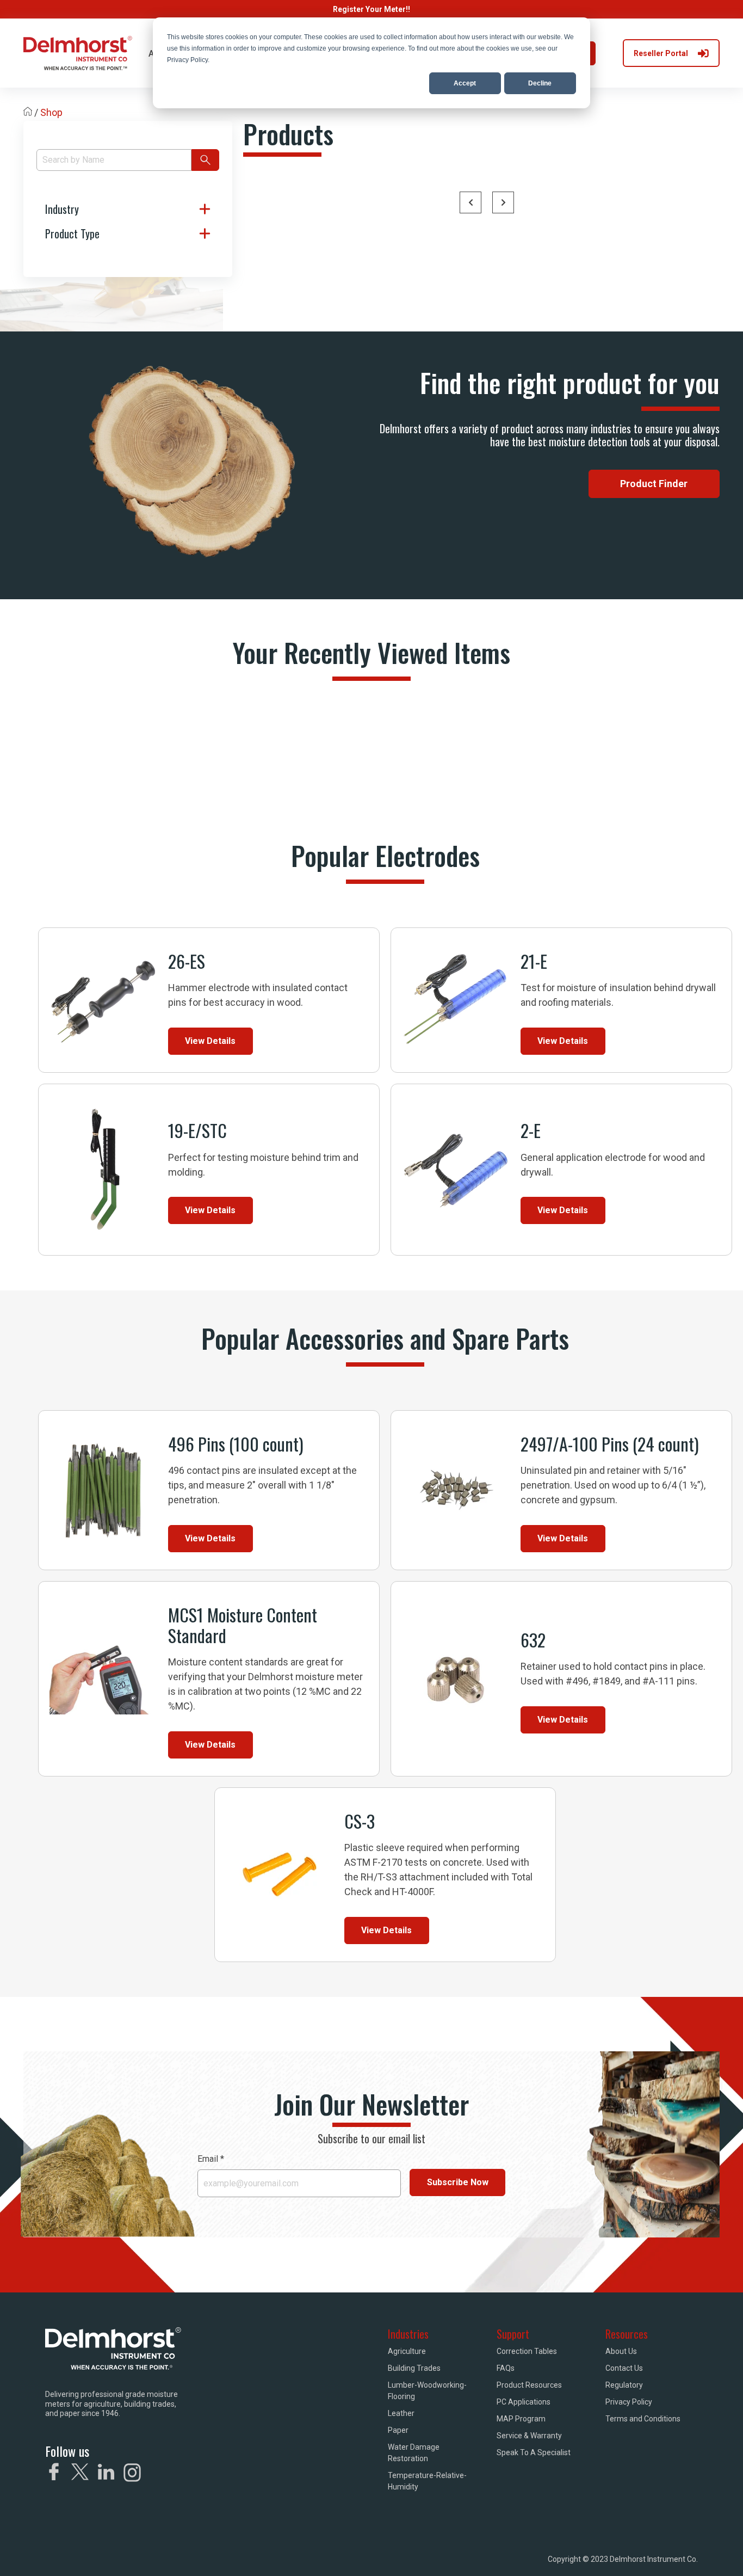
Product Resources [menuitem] (529, 2385)
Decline (540, 83)
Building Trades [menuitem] (414, 2368)
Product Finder (654, 484)
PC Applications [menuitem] (524, 2402)
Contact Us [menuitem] (624, 2368)
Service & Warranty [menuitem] (529, 2436)
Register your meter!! (371, 9)
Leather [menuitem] (401, 2413)
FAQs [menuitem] (506, 2368)
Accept (465, 83)
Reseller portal (661, 53)
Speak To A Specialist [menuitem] (534, 2452)
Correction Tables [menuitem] (527, 2351)
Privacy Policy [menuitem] (629, 2402)
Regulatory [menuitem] (624, 2385)
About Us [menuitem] (621, 2351)
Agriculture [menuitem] (407, 2351)
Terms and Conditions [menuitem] (643, 2419)
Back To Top (655, 2552)
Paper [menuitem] (398, 2430)
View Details (210, 1041)
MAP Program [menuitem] (521, 2419)
